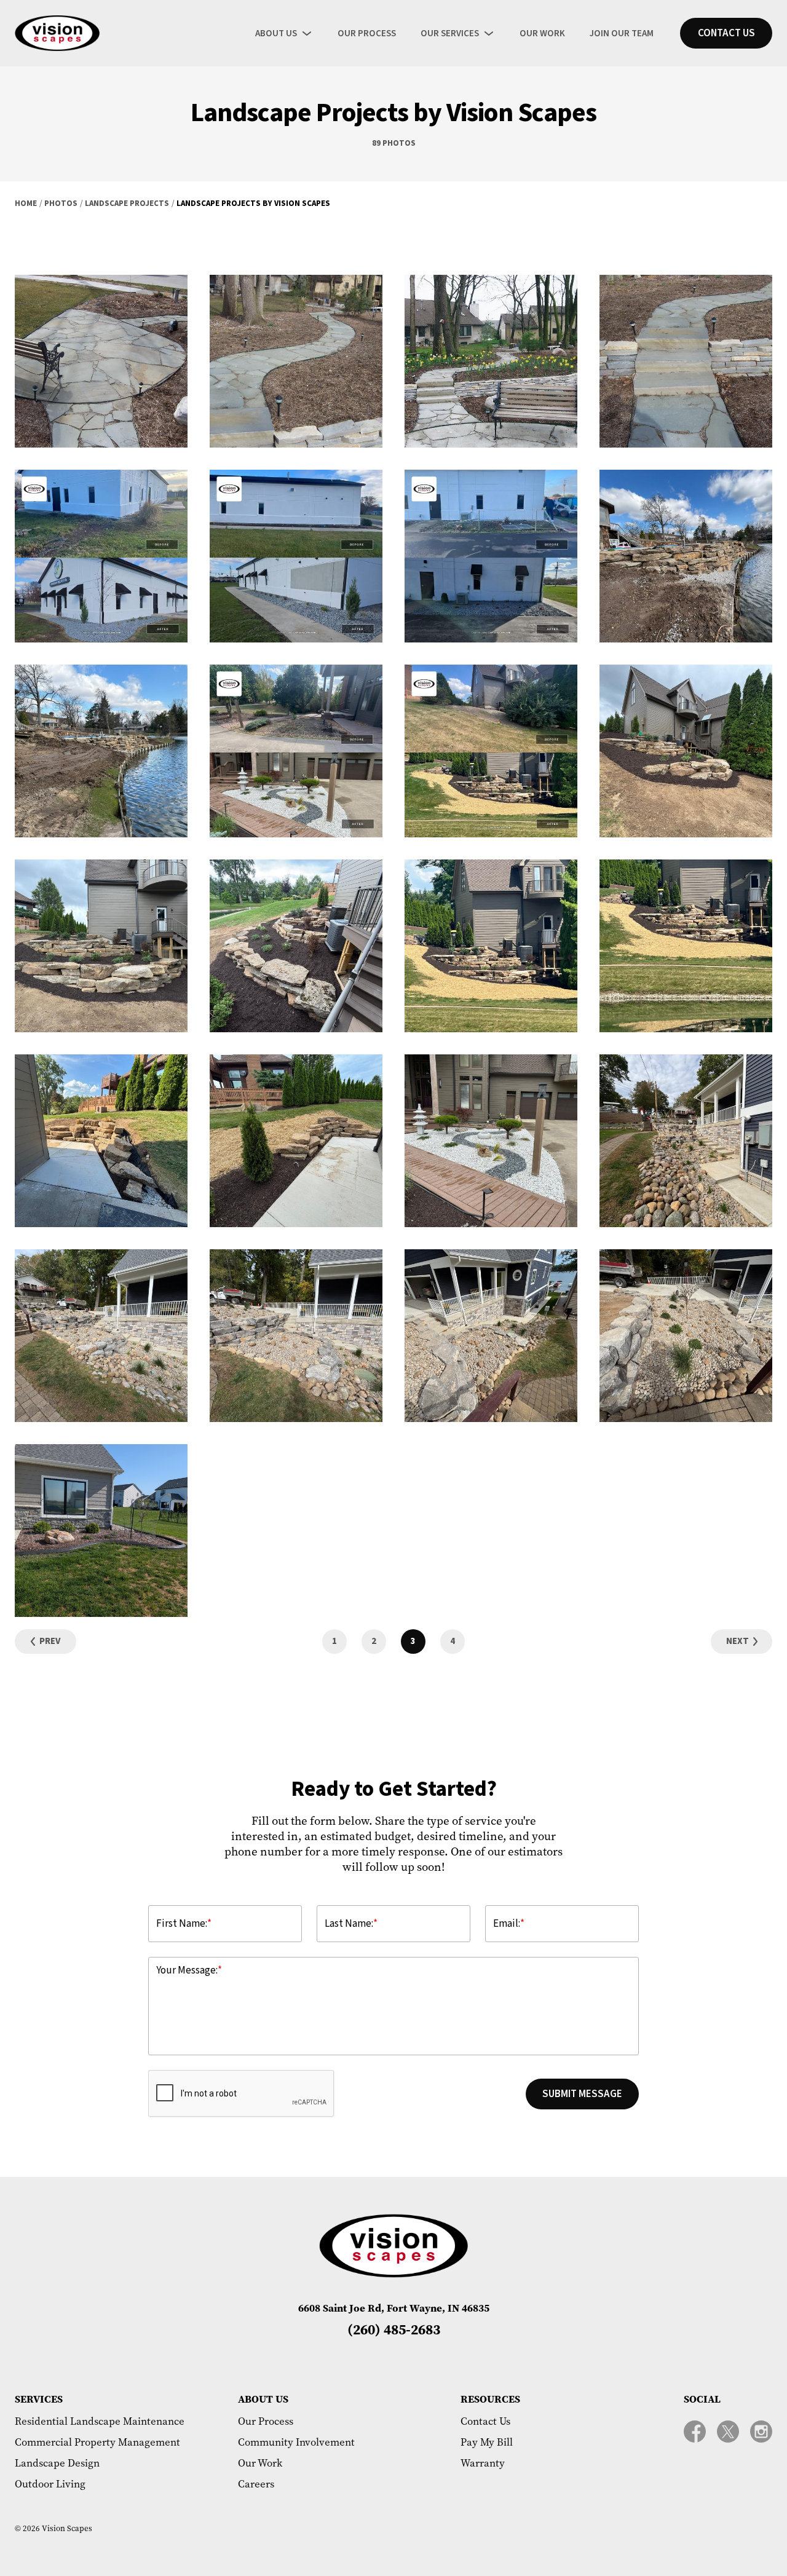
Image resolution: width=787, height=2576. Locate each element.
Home (26, 203)
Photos (61, 203)
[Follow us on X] (728, 2432)
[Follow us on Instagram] (761, 2432)
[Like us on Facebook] (695, 2432)
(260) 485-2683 (394, 2329)
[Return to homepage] (57, 33)
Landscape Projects (127, 203)
